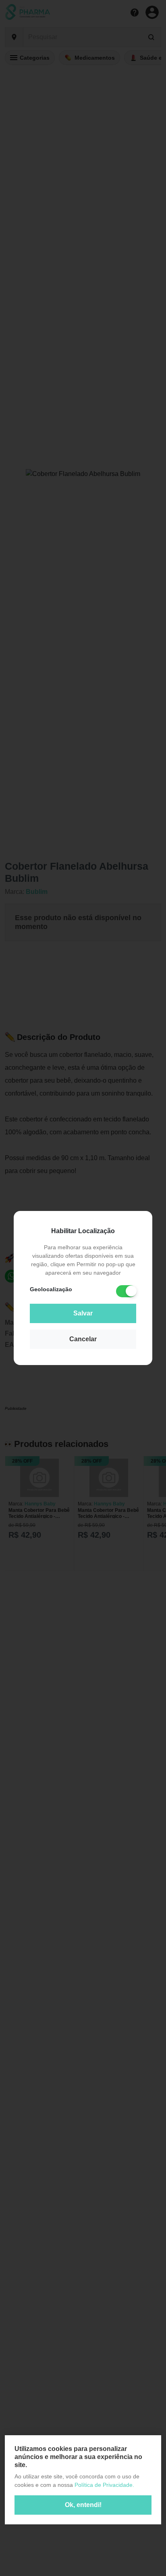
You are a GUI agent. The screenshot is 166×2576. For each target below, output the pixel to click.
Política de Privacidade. (104, 2485)
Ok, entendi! (83, 2505)
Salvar (83, 1313)
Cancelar (83, 1339)
